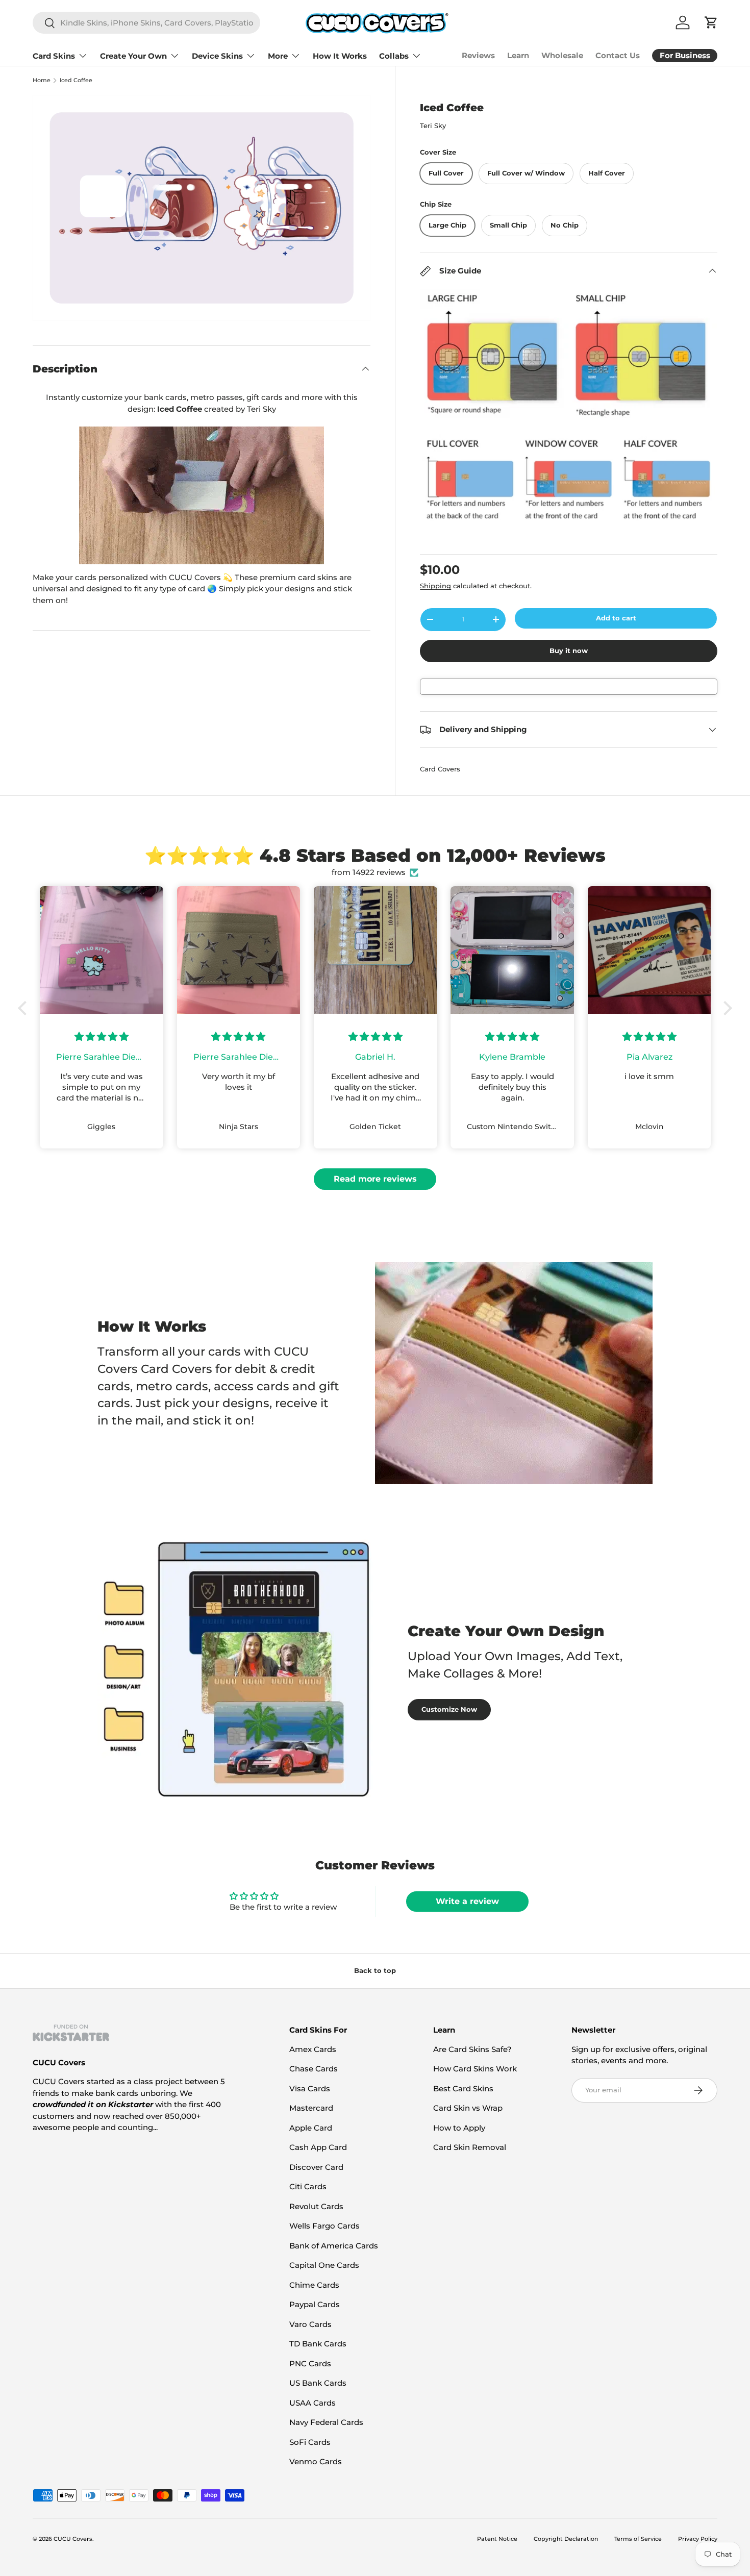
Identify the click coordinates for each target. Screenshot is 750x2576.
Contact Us (618, 55)
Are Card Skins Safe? (472, 2049)
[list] (202, 208)
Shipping (435, 586)
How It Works (340, 56)
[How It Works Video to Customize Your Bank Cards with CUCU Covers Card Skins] (202, 495)
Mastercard (311, 2108)
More (278, 56)
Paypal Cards (315, 2304)
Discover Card (316, 2167)
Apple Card (311, 2128)
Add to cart (616, 618)
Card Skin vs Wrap (468, 2108)
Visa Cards (310, 2089)
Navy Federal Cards (326, 2422)
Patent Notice (497, 2539)
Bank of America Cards (334, 2246)
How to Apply (459, 2128)
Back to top (375, 1970)
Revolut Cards (316, 2206)
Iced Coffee (76, 80)
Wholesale (562, 55)
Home (42, 80)
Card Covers (440, 769)
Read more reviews (375, 1179)
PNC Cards (310, 2364)
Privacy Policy (698, 2539)
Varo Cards (310, 2324)
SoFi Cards (310, 2442)
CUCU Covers (73, 2539)
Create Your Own (133, 56)
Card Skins (54, 56)
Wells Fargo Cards (324, 2226)
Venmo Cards (316, 2461)
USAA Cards (312, 2403)
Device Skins (217, 56)
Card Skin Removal (470, 2147)
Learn (518, 55)
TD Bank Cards (318, 2344)
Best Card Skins (463, 2089)
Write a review (467, 1901)
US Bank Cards (318, 2383)
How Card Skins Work (475, 2069)
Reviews (478, 55)
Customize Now (449, 1709)
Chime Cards (314, 2285)
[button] (25, 1008)
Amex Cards (313, 2049)
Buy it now (569, 651)
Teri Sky (433, 126)
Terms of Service (638, 2539)
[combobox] (146, 23)
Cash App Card (318, 2147)
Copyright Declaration (566, 2539)
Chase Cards (314, 2069)
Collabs (394, 56)
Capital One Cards (324, 2265)
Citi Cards (308, 2186)
